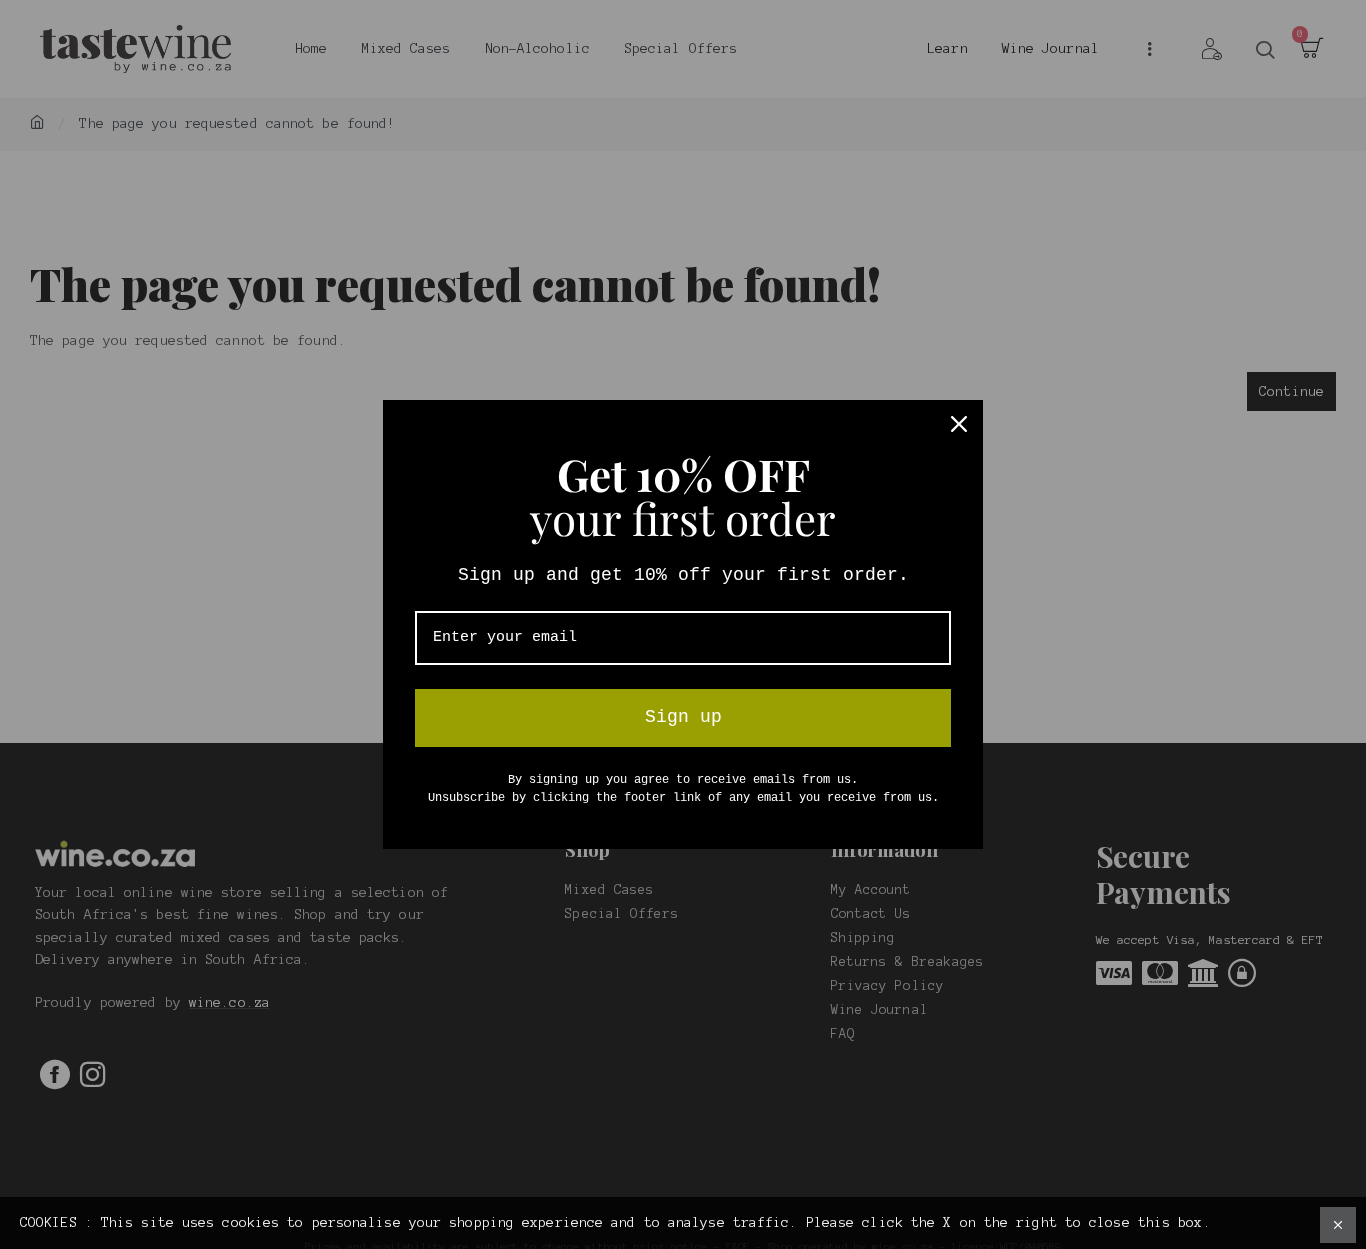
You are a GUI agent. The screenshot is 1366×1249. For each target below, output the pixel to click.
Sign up (683, 717)
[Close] (959, 424)
